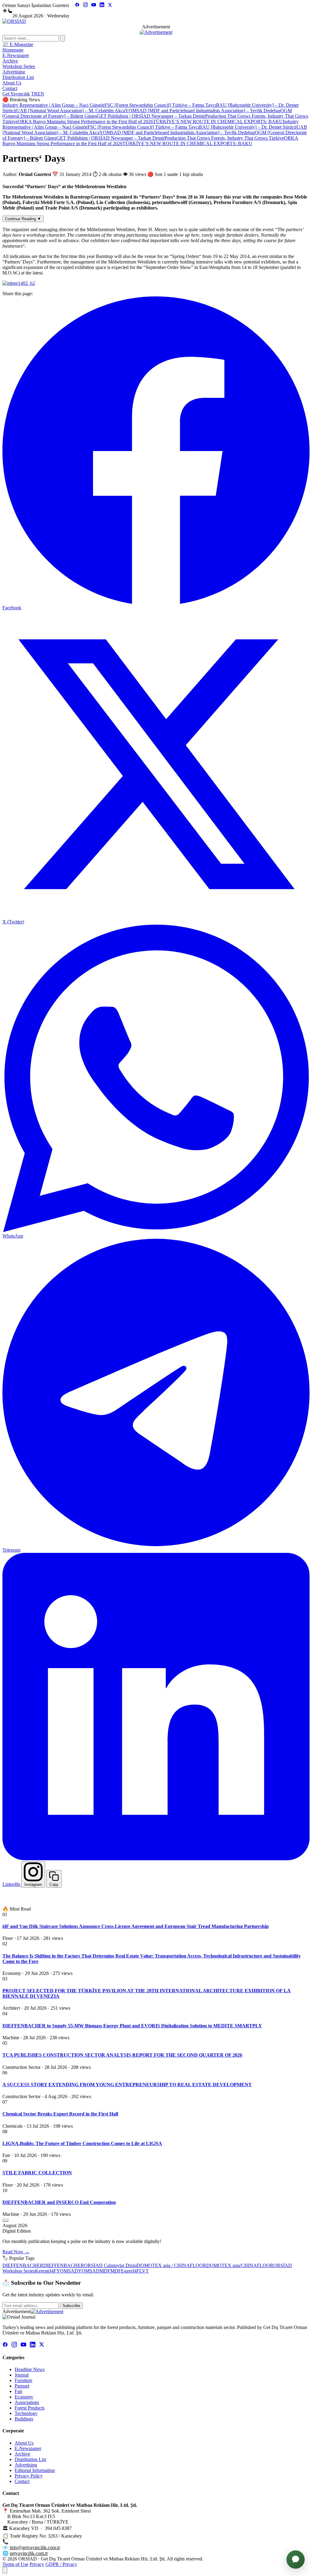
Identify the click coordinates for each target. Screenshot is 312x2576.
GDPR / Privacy (61, 2564)
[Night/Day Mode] (7, 11)
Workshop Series (19, 66)
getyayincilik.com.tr (29, 2553)
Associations (27, 2402)
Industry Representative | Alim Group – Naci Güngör (53, 105)
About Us (12, 83)
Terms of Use (15, 2564)
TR (34, 94)
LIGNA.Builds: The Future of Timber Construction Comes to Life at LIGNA (82, 2143)
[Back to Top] (5, 2570)
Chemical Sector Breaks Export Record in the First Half (60, 2114)
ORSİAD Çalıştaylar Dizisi (110, 2265)
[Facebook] (77, 5)
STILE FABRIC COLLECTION (37, 2173)
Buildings (24, 2419)
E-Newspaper (16, 55)
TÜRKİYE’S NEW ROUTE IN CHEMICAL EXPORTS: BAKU (218, 122)
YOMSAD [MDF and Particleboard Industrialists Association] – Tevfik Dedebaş (203, 111)
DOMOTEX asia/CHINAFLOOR (240, 2265)
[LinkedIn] (102, 5)
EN (41, 94)
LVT (144, 2271)
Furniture (23, 2380)
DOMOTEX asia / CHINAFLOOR (172, 2265)
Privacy (37, 2564)
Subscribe (71, 2306)
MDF (105, 2271)
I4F (53, 2271)
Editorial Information (35, 2470)
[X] (110, 5)
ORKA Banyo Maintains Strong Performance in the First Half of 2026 (85, 122)
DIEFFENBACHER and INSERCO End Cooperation (59, 2202)
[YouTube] (94, 5)
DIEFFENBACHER (23, 2265)
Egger (127, 2271)
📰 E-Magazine (18, 44)
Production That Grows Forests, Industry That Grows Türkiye (224, 138)
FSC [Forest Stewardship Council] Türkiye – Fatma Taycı (160, 105)
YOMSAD (67, 2271)
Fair (18, 2391)
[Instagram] (85, 5)
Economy (24, 2397)
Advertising (14, 72)
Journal (22, 2375)
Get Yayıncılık (16, 94)
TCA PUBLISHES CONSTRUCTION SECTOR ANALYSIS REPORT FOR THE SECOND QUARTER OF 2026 (122, 2055)
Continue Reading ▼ (23, 219)
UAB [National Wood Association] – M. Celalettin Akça (71, 111)
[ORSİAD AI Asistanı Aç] (296, 2560)
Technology (26, 2413)
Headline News (30, 2369)
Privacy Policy (29, 2476)
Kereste (42, 2271)
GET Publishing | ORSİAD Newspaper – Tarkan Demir (151, 116)
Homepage (13, 50)
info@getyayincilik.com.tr (35, 2547)
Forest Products (30, 2408)
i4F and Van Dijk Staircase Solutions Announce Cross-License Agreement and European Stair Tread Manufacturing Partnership (136, 1926)
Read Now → (16, 2252)
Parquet (22, 2386)
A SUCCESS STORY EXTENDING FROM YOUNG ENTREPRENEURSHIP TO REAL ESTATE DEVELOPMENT (127, 2085)
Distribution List (18, 77)
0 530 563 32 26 (26, 2542)
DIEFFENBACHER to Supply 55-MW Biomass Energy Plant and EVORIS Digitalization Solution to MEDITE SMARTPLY (132, 2026)
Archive (10, 61)
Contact (10, 88)
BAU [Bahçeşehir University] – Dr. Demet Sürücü (248, 127)
